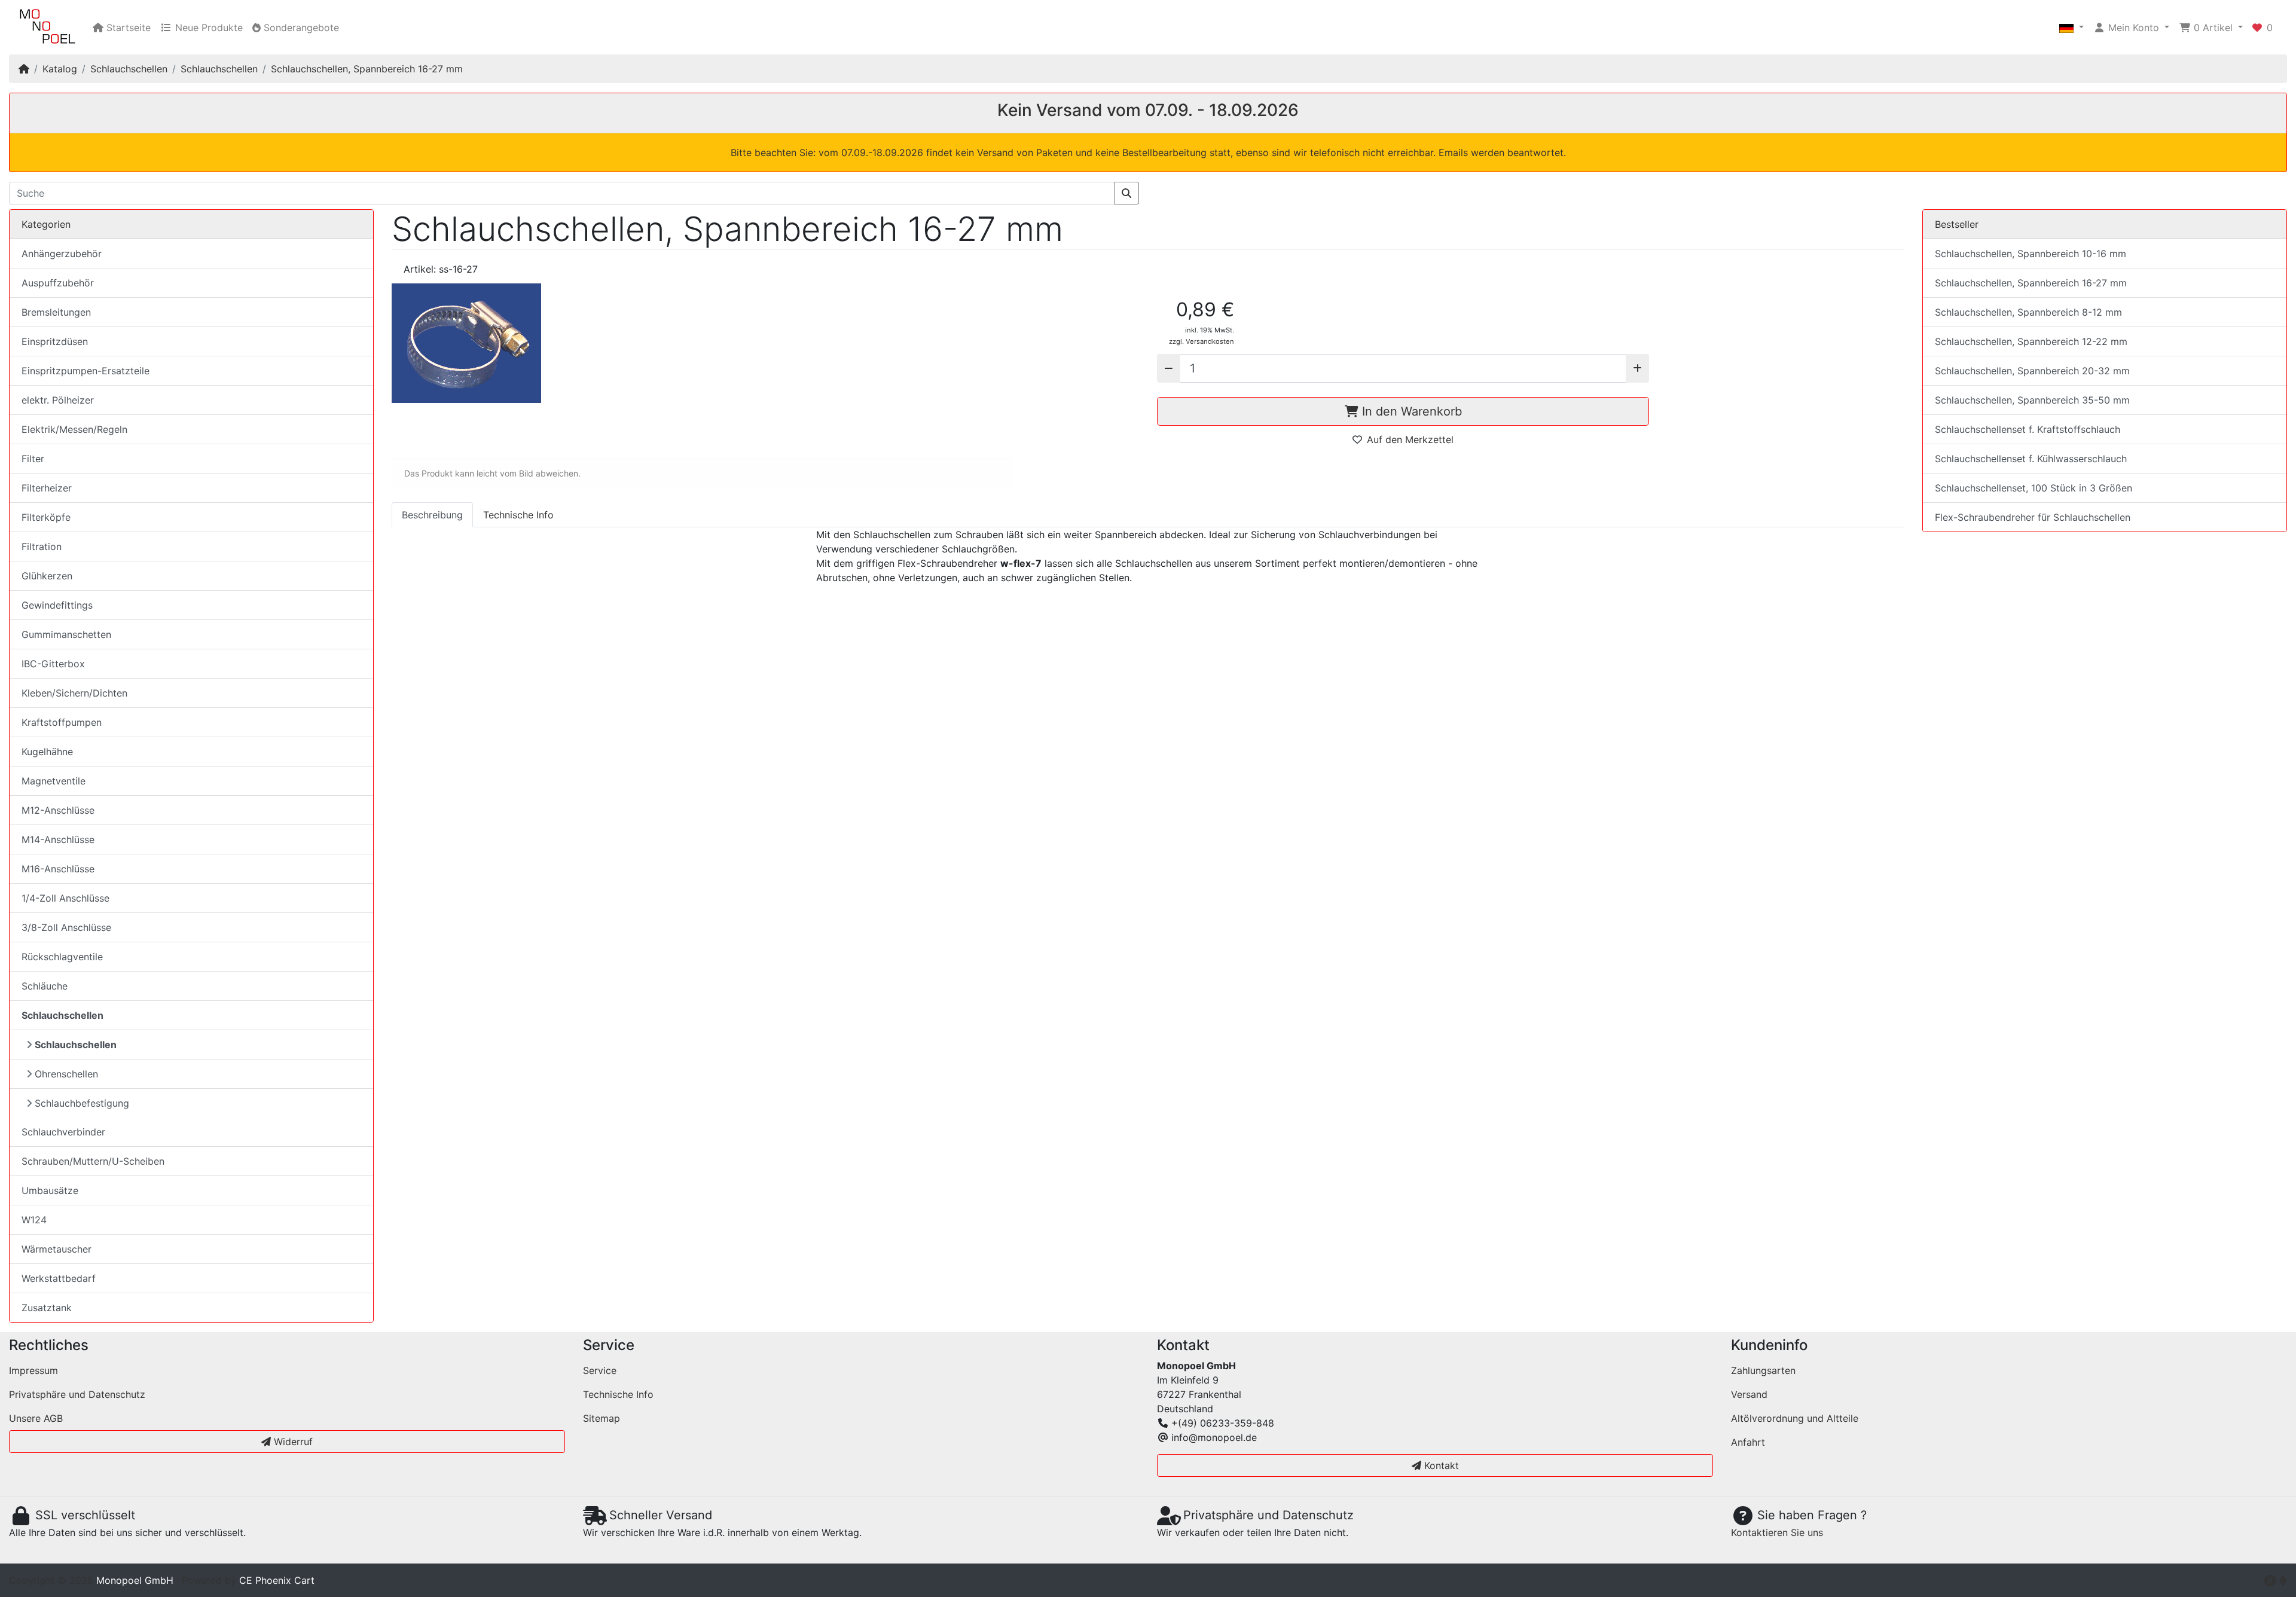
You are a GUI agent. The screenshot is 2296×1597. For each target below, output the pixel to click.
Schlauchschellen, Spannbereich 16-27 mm (367, 69)
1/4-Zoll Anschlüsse (65, 898)
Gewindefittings (57, 605)
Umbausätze (50, 1190)
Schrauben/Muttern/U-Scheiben (93, 1161)
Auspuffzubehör (58, 283)
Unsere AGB (36, 1418)
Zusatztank (47, 1308)
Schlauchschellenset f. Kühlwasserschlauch (2031, 459)
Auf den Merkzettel (1410, 439)
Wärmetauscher (57, 1249)
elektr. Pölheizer (58, 400)
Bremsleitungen (56, 312)
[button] (2071, 28)
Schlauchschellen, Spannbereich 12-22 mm (2031, 341)
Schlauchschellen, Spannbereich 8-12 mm (2028, 312)
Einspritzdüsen (55, 341)
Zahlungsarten (1763, 1370)
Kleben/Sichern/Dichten (74, 693)
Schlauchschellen (129, 69)
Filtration (42, 546)
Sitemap (602, 1418)
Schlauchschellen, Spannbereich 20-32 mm (2032, 371)
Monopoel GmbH (135, 1580)
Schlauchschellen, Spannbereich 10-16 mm (2031, 254)
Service (600, 1370)
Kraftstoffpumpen (62, 722)
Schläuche (45, 986)
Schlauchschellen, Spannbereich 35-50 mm (2032, 400)
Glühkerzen (47, 576)
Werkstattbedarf (59, 1278)
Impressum (33, 1370)
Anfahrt (1748, 1442)
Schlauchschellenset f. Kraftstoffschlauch (2028, 429)
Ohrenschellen (66, 1074)
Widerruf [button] (292, 1442)
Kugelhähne (47, 752)
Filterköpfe (46, 517)
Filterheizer (47, 488)
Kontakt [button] (1440, 1465)
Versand (1749, 1394)
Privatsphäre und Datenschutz (77, 1394)
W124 (34, 1220)
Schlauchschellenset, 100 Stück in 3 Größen (2034, 488)
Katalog (60, 69)
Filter (33, 459)
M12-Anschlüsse (58, 810)
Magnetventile (54, 781)
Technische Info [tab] (518, 515)
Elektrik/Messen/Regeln (74, 429)
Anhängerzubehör (62, 254)
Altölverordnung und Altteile (1795, 1418)
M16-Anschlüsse (58, 869)
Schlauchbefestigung (82, 1103)
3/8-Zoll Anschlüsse (66, 927)
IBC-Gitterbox (53, 664)
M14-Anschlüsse (58, 839)
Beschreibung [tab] (432, 515)
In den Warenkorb (1410, 411)
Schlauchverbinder (63, 1132)
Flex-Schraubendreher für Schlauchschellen (2033, 517)
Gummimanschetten (66, 634)
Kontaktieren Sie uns (1777, 1532)
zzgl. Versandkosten (1202, 341)
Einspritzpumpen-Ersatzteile (86, 371)
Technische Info (618, 1394)
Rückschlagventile (62, 957)
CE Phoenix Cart (277, 1580)
